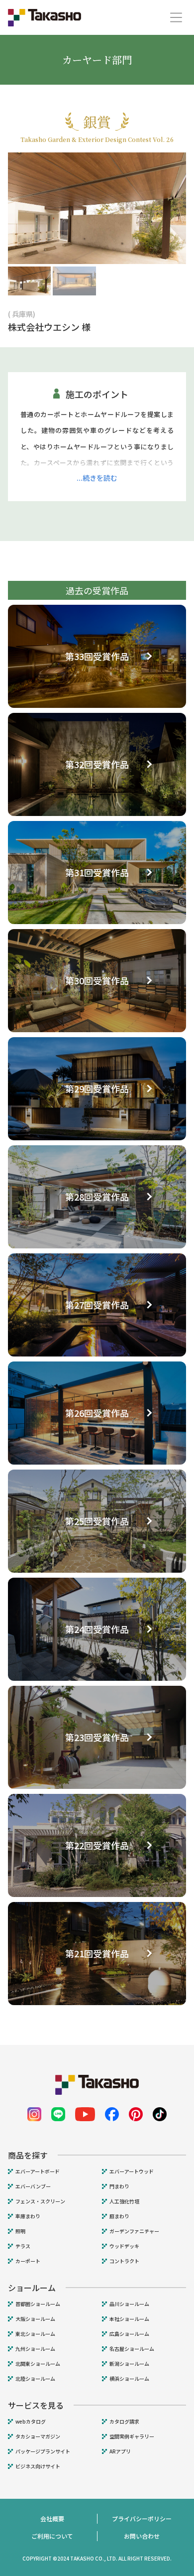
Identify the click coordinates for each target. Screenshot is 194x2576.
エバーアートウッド (132, 2171)
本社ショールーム (129, 2319)
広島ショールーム (129, 2334)
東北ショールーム (35, 2334)
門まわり (119, 2186)
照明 (20, 2231)
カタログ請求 (124, 2422)
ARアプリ (120, 2451)
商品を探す (28, 2155)
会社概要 (52, 2518)
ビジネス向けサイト (38, 2466)
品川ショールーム (129, 2304)
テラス (23, 2246)
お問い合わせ (142, 2536)
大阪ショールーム (35, 2319)
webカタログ (31, 2422)
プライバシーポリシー (142, 2518)
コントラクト (124, 2261)
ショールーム (32, 2288)
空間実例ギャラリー (132, 2437)
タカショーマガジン (38, 2437)
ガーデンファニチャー (134, 2231)
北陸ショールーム (35, 2379)
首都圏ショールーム (38, 2304)
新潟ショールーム (129, 2364)
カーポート (28, 2261)
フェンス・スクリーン (40, 2201)
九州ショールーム (35, 2349)
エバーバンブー (33, 2186)
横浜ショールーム (129, 2379)
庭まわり (119, 2216)
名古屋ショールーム (132, 2349)
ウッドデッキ (124, 2246)
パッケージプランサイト (43, 2451)
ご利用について (52, 2536)
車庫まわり (28, 2216)
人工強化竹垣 (124, 2201)
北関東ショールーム (38, 2364)
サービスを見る (36, 2405)
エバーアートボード (38, 2171)
